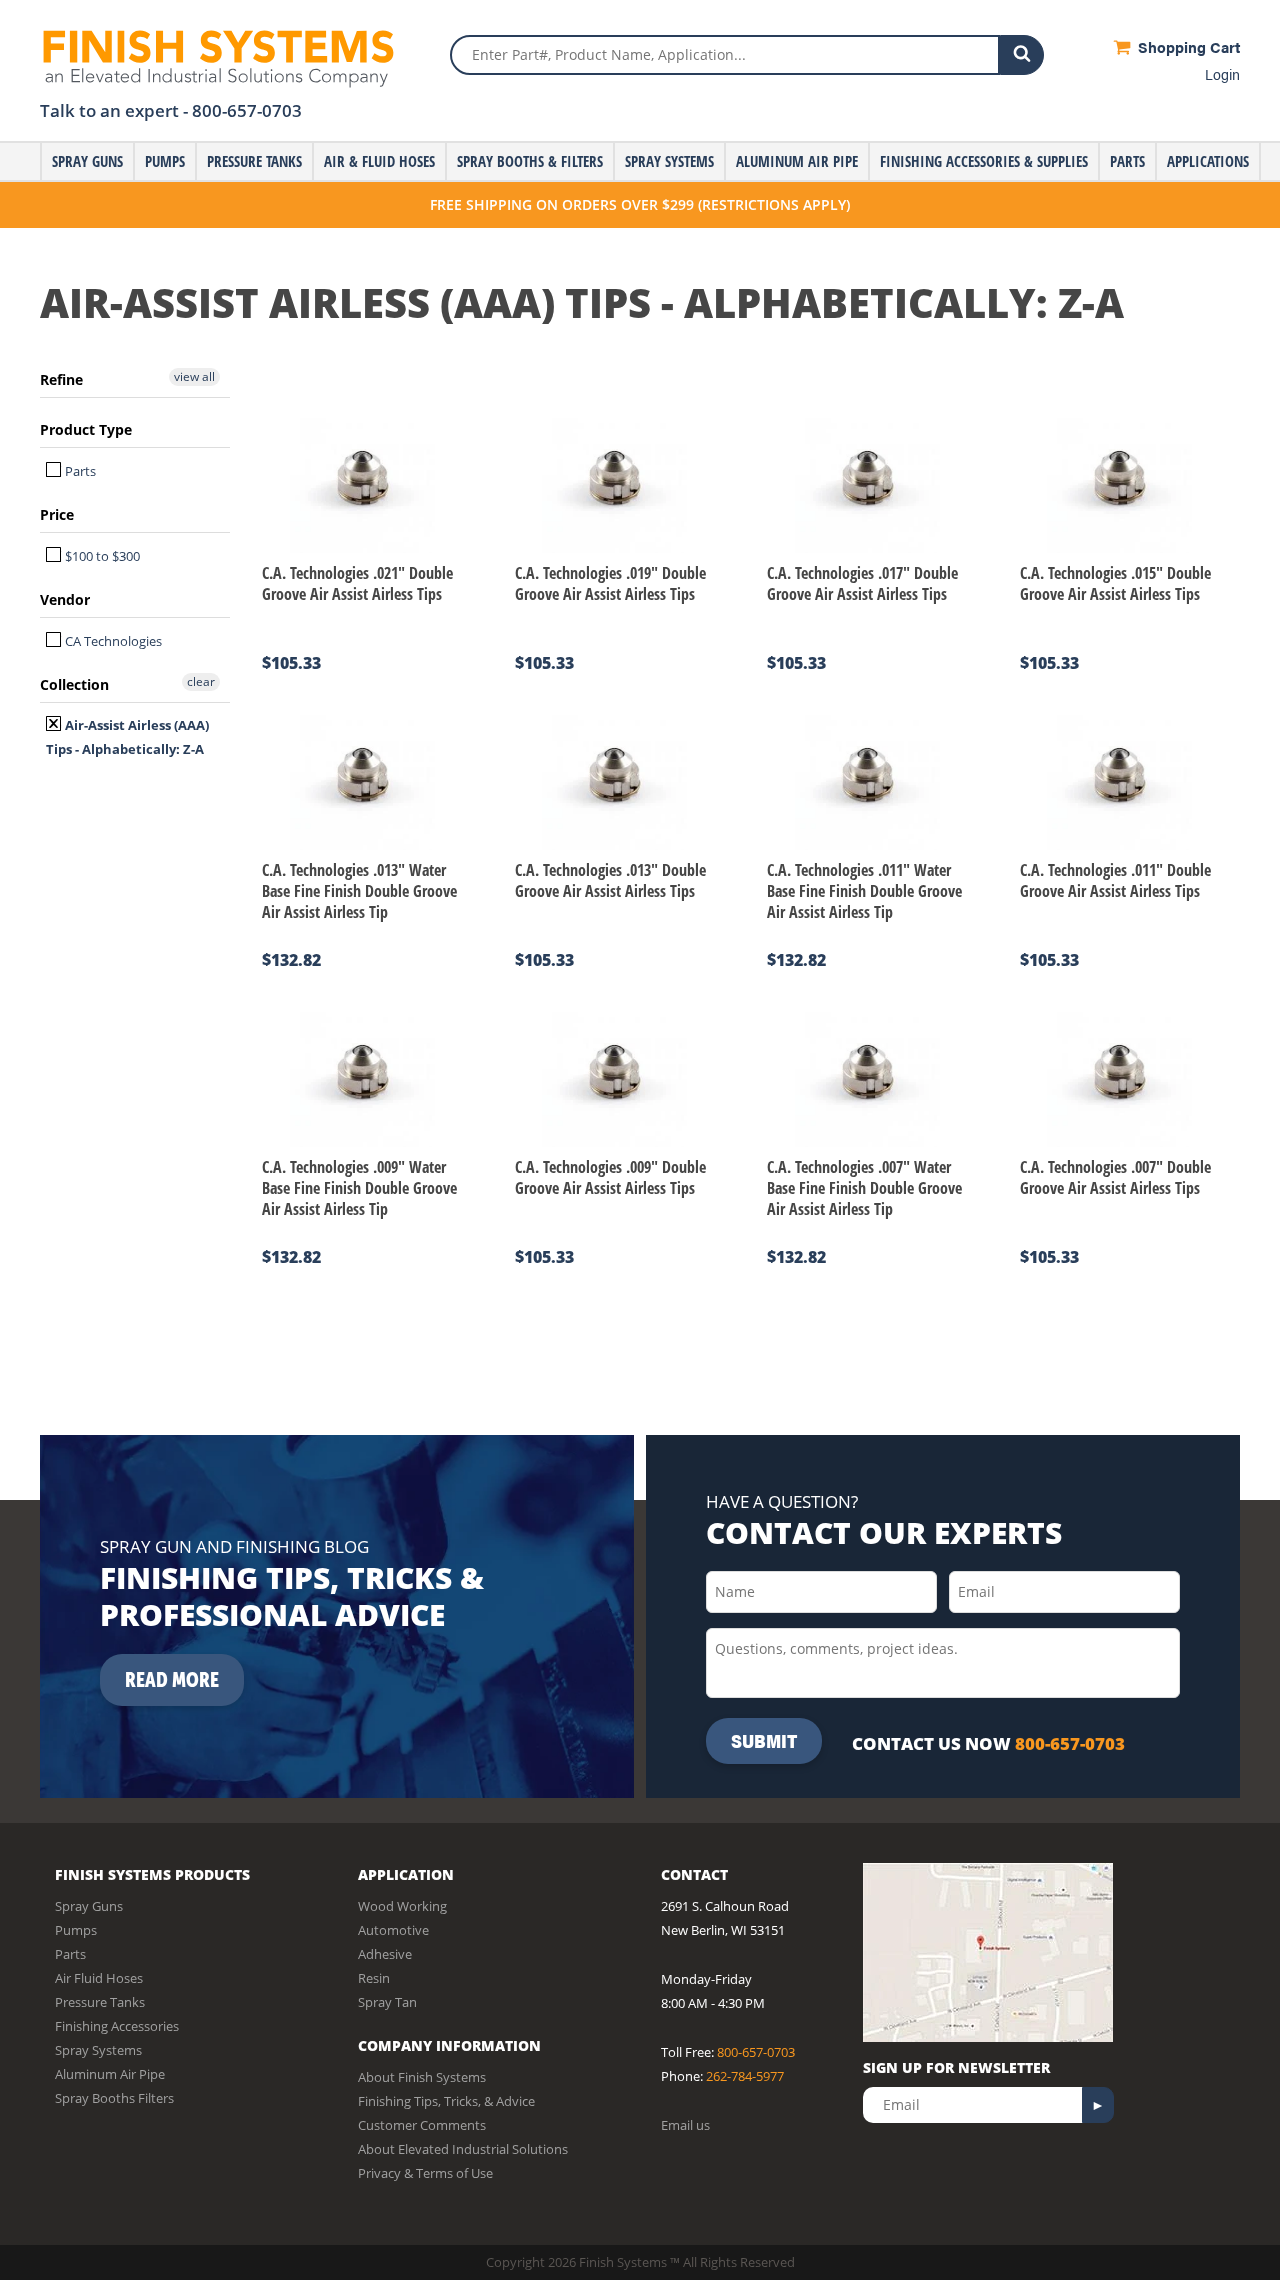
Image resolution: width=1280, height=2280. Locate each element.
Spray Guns (87, 161)
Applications (1208, 161)
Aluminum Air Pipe (797, 161)
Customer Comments (422, 2125)
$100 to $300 (101, 556)
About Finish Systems (422, 2077)
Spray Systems (669, 161)
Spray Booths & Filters (530, 161)
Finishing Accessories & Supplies (984, 161)
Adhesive (385, 1954)
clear (201, 681)
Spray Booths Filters (114, 2098)
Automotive (393, 1930)
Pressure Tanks (254, 161)
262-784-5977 (745, 2076)
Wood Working (402, 1906)
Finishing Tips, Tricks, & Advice (446, 2101)
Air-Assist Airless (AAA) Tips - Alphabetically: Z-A (127, 737)
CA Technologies (112, 641)
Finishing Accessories (117, 2026)
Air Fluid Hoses (99, 1978)
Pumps (165, 161)
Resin (374, 1978)
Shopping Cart (1187, 46)
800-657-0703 (247, 110)
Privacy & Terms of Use (425, 2173)
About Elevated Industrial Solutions (463, 2149)
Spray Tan (387, 2002)
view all (194, 376)
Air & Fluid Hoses (379, 161)
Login (1222, 73)
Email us (685, 2125)
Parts (1127, 161)
